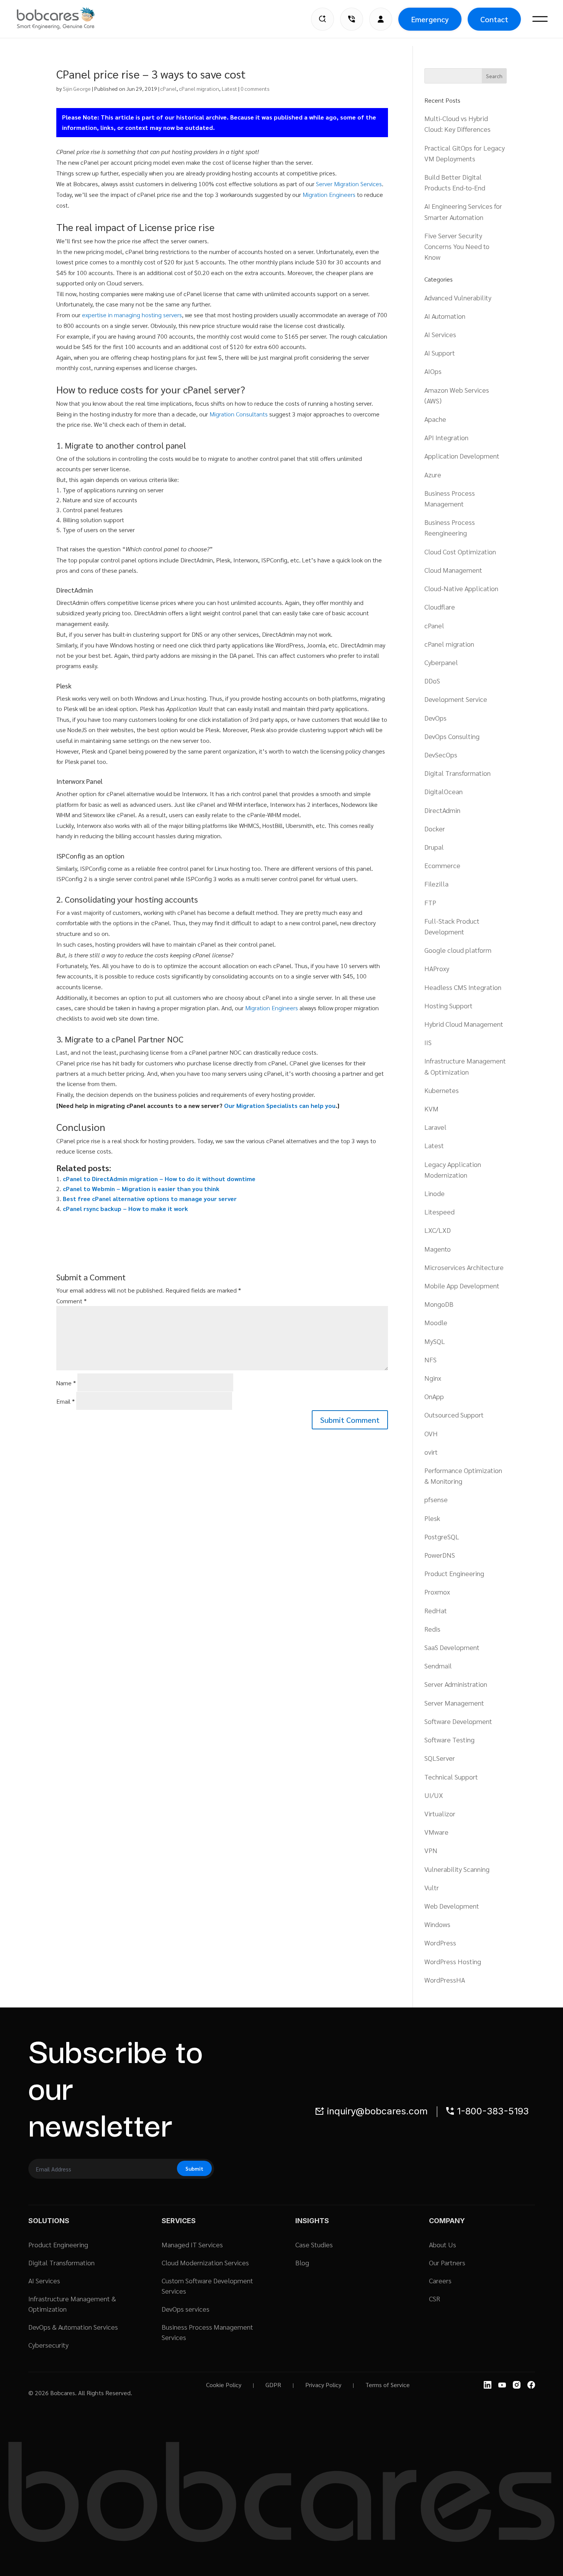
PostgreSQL (442, 1536)
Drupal (434, 847)
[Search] (322, 19)
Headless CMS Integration (463, 987)
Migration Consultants (239, 414)
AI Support (440, 353)
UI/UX (434, 1795)
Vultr (432, 1887)
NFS (430, 1359)
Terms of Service (388, 2385)
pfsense (436, 1499)
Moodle (436, 1322)
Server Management (454, 1703)
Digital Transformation (457, 773)
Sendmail (438, 1666)
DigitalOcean (444, 791)
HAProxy (437, 968)
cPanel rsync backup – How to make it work (125, 1209)
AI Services (440, 334)
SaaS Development (452, 1647)
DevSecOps (441, 755)
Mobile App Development (462, 1286)
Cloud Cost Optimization (460, 551)
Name (66, 1383)
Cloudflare (440, 607)
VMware (436, 1832)
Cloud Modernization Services (205, 2262)
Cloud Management (453, 570)
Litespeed (439, 1212)
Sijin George (77, 88)
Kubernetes (442, 1090)
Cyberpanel (441, 662)
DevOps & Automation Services (73, 2327)
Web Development (452, 1906)
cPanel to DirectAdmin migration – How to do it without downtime (159, 1179)
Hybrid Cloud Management (464, 1024)
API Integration (446, 437)
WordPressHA (445, 1980)
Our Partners (447, 2262)
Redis (432, 1629)
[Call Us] (352, 19)
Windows (437, 1924)
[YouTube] (502, 2385)
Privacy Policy (323, 2385)
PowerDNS (440, 1555)
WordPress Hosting (453, 1961)
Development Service (456, 699)
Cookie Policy (224, 2385)
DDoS (432, 681)
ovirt (431, 1452)
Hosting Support (448, 1005)
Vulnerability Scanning (457, 1869)
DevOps (435, 718)
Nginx (433, 1378)
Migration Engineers (329, 194)
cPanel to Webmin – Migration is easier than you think (141, 1189)
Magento (438, 1249)
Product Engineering (454, 1573)
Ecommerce (442, 865)
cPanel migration (199, 88)
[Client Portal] (381, 19)
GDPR (273, 2385)
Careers (440, 2280)
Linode (435, 1193)
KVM (431, 1109)
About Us (443, 2244)
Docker (435, 828)
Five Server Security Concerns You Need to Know (457, 246)
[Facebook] (531, 2385)
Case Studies (314, 2244)
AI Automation (445, 316)
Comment (71, 1301)
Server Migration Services (349, 184)
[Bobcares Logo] (65, 18)
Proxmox (437, 1592)
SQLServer (440, 1758)
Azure (433, 474)
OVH (431, 1433)
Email (65, 1401)
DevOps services (186, 2309)
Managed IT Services (192, 2244)
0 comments (255, 88)
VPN (431, 1850)
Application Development (462, 456)
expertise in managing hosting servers (132, 315)
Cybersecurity (48, 2345)
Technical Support (451, 1777)
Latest (229, 88)
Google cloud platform (458, 950)
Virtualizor (440, 1813)
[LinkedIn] (488, 2385)
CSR (435, 2298)
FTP (430, 902)
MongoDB (439, 1304)
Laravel (435, 1127)
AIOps (433, 371)
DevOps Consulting (452, 736)
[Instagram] (517, 2385)
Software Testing (449, 1739)
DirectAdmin (442, 810)
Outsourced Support (454, 1415)
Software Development (458, 1721)
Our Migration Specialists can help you (280, 1105)
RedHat (436, 1610)
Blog (302, 2262)
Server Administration (456, 1684)
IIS (428, 1042)
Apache (435, 419)
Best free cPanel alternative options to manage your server (150, 1199)
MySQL (435, 1341)
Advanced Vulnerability (458, 297)
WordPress (440, 1943)
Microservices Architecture (464, 1267)
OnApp (434, 1396)
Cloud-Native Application (461, 588)
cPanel (169, 88)
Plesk (432, 1518)
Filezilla (436, 884)
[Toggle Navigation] (540, 19)
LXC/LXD (438, 1230)
